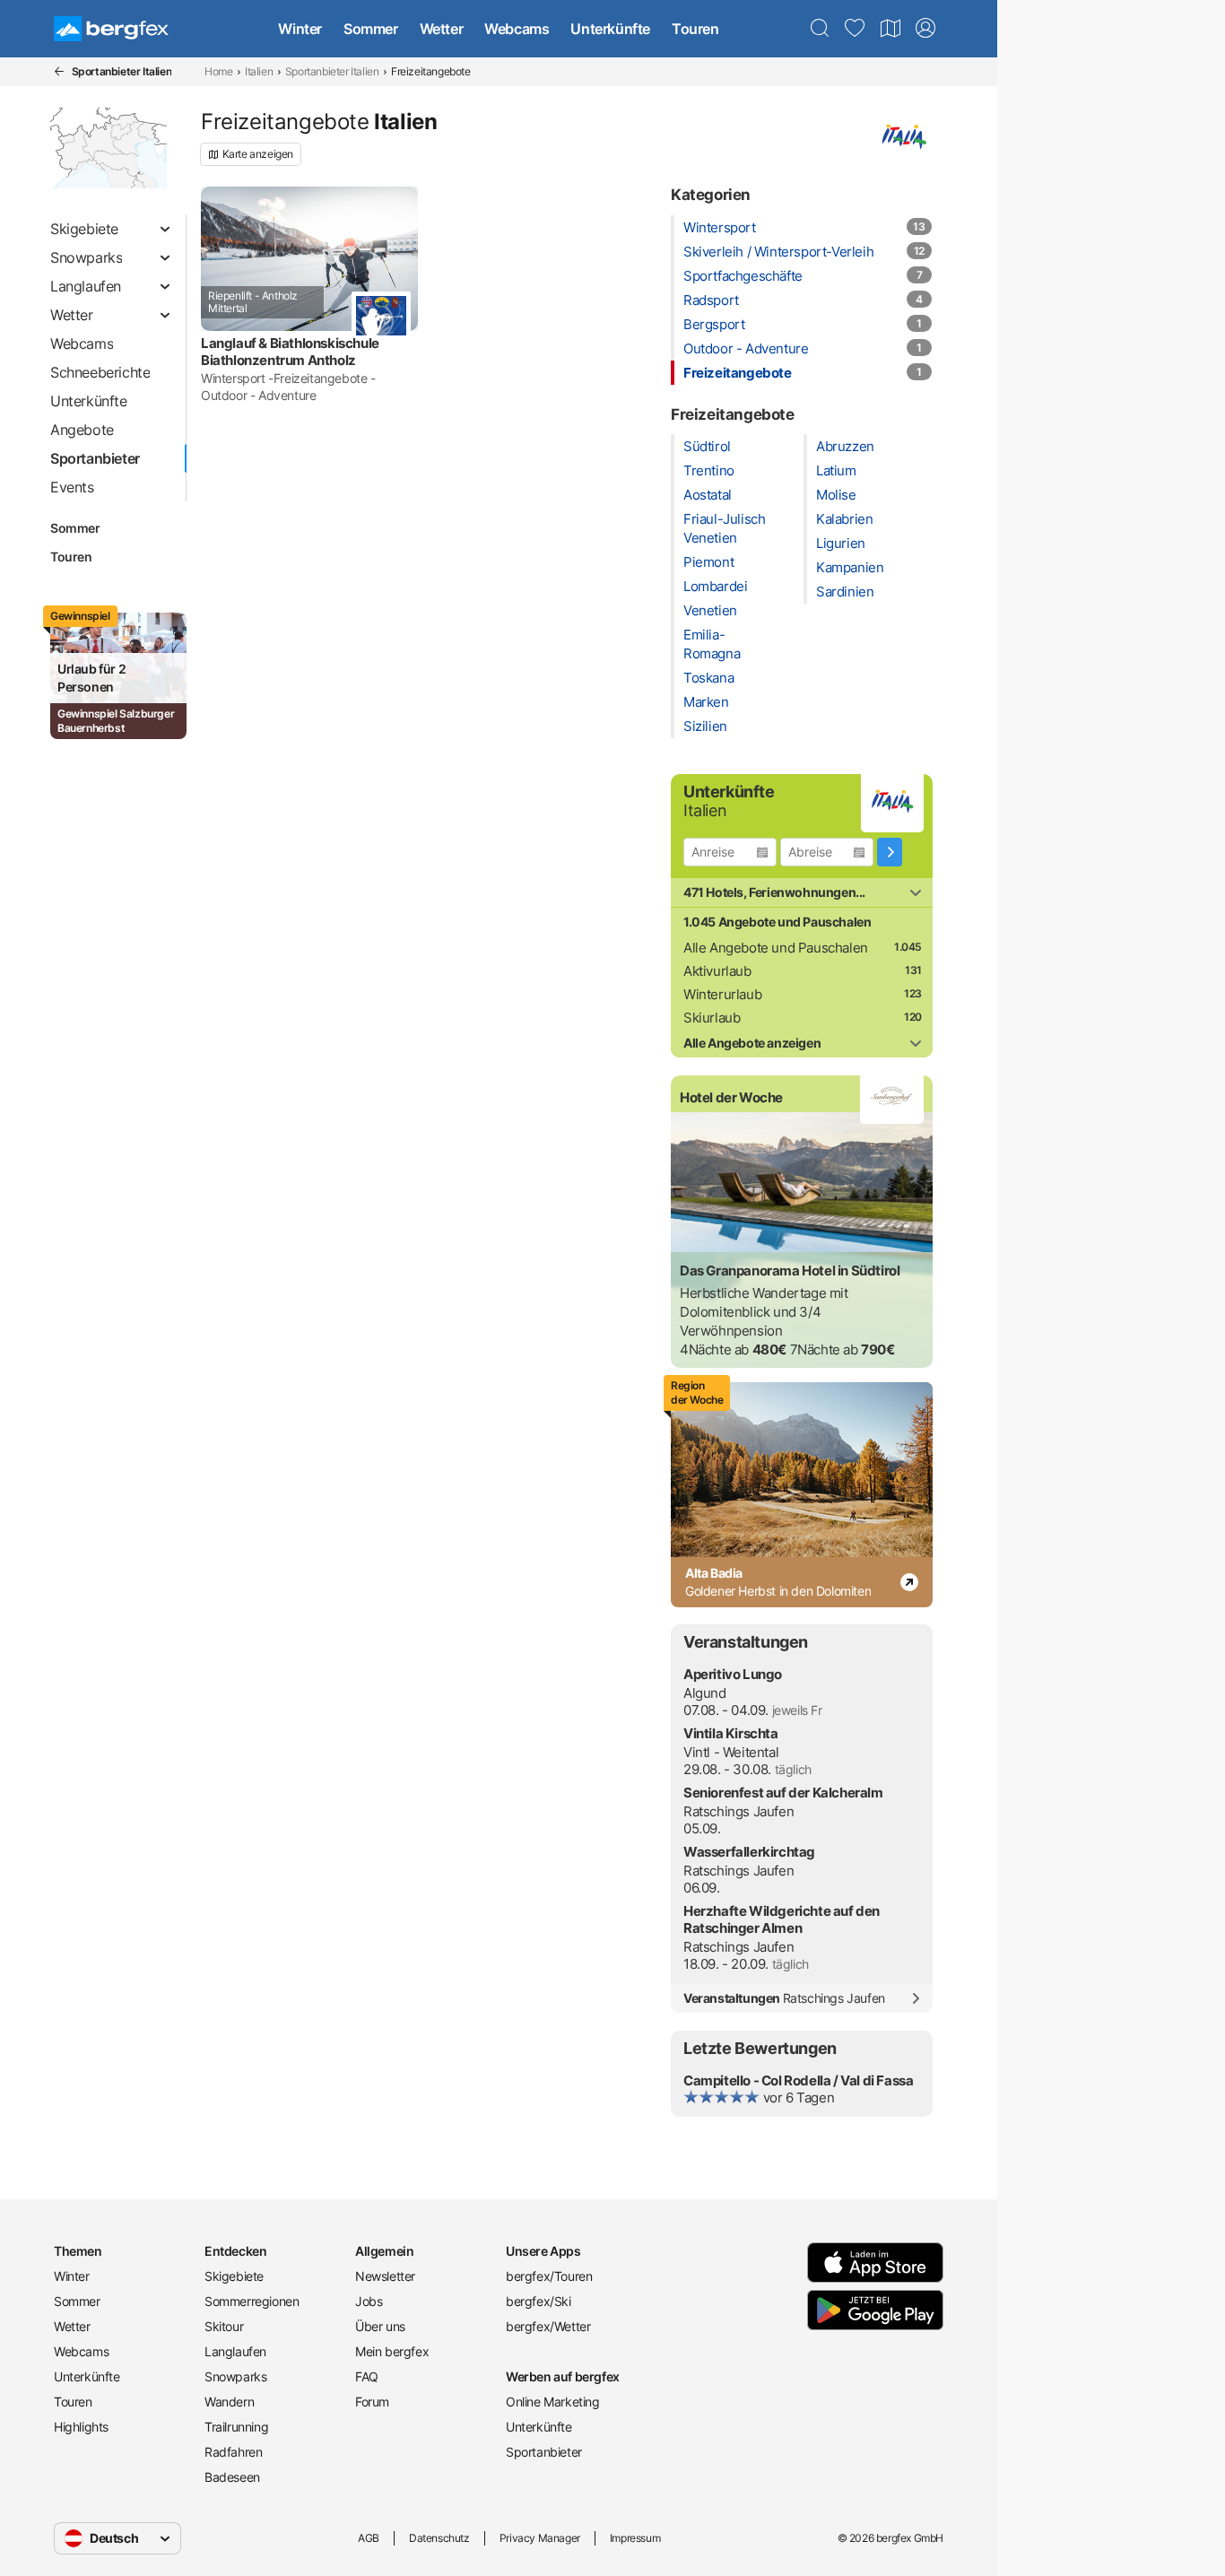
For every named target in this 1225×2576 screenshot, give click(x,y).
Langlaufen (235, 2351)
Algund (705, 1693)
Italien (259, 71)
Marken (706, 702)
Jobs (369, 2301)
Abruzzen (845, 446)
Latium (836, 470)
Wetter (442, 29)
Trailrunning (236, 2427)
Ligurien (841, 543)
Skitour (224, 2326)
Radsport (711, 300)
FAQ (367, 2376)
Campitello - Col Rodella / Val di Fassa (798, 2080)
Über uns (380, 2326)
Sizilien (705, 726)
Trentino (709, 470)
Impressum (635, 2538)
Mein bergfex (392, 2351)
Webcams (517, 29)
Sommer (371, 29)
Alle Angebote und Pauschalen (776, 948)
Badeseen (232, 2477)
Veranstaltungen (784, 1998)
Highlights (81, 2427)
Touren (695, 29)
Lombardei (715, 586)
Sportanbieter (544, 2452)
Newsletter (385, 2276)
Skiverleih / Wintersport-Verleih (778, 252)
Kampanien (850, 567)
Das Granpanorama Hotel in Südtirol (790, 1271)
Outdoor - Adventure (746, 348)
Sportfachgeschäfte (743, 276)
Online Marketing (553, 2402)
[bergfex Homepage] (111, 29)
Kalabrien (844, 519)
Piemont (708, 562)
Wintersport (720, 227)
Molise (836, 495)
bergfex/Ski (539, 2301)
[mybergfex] (925, 29)
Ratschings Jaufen (738, 1811)
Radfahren (233, 2452)
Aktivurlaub (717, 971)
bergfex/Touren (549, 2276)
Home (218, 71)
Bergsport (714, 324)
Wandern (229, 2402)
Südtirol (707, 446)
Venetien (710, 610)
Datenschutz (439, 2538)
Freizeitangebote (738, 373)
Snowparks (235, 2376)
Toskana (708, 678)
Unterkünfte (610, 29)
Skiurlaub (712, 1018)
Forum (372, 2402)
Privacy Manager (540, 2538)
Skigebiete (234, 2276)
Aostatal (708, 495)
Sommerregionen (252, 2301)
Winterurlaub (722, 994)
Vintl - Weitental (731, 1752)
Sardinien (845, 592)
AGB (369, 2538)
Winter (300, 29)
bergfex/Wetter (548, 2326)
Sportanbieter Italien (332, 71)
